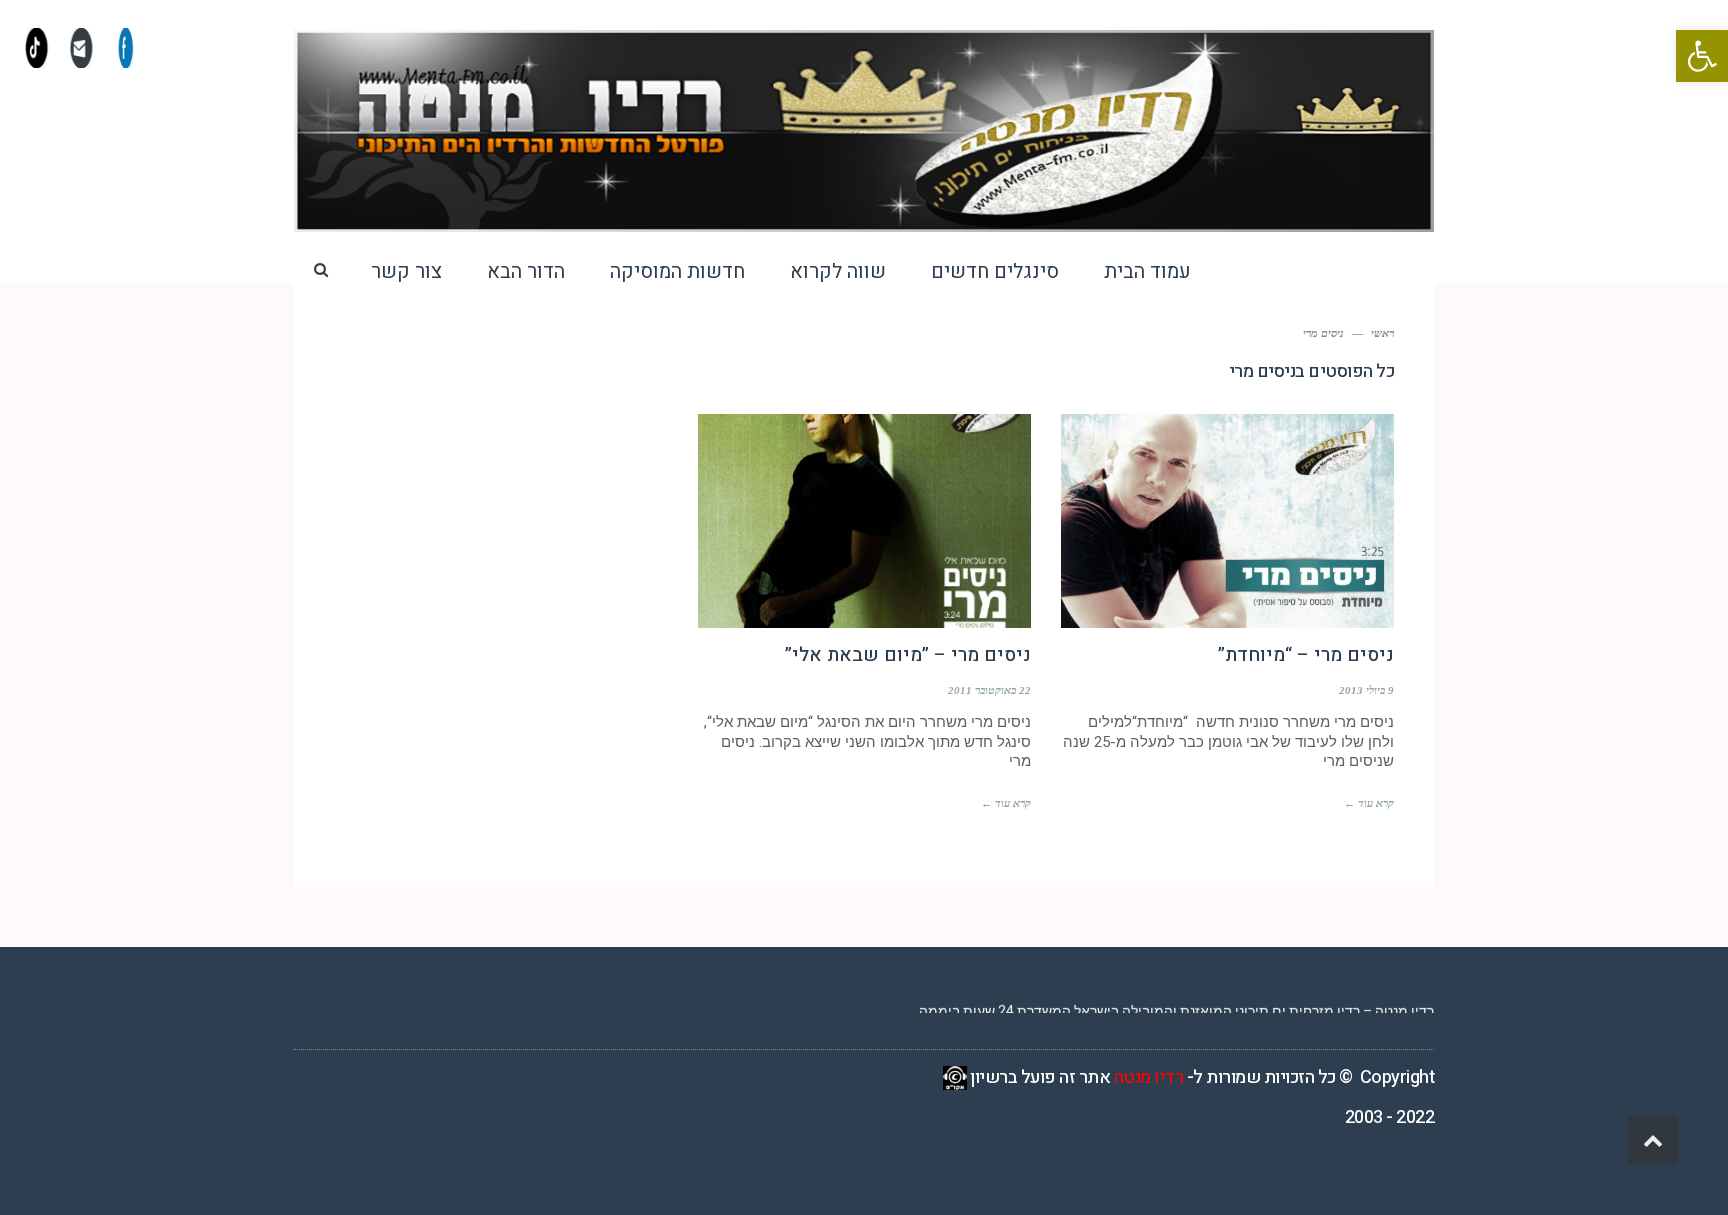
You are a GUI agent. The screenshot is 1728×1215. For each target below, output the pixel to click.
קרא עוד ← (1369, 803)
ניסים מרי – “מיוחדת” (1306, 655)
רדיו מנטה (1149, 1077)
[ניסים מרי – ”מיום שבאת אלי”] (864, 521)
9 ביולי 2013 (1366, 690)
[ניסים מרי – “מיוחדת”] (1227, 521)
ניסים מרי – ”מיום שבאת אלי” (908, 655)
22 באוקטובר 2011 (989, 690)
